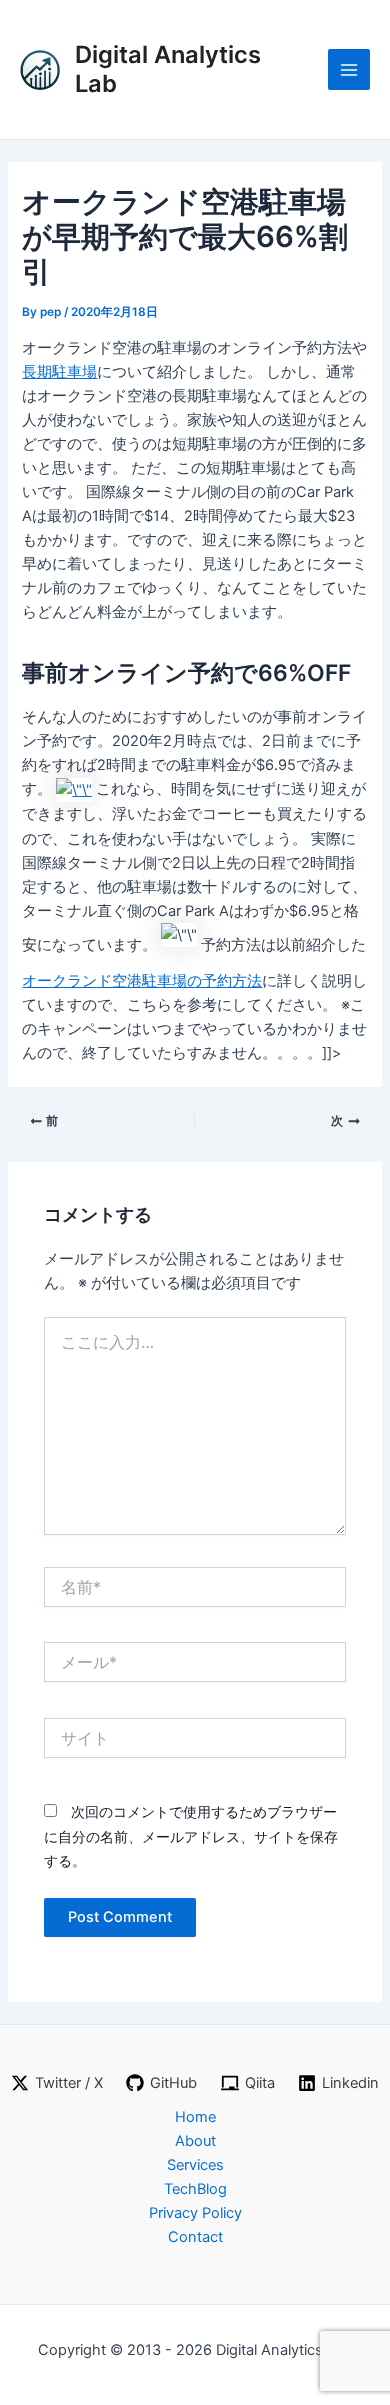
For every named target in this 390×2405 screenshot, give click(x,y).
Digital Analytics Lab (168, 68)
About (195, 2141)
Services (195, 2165)
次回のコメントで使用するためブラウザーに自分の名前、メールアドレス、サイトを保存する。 (191, 1835)
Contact (195, 2237)
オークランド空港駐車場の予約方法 (142, 981)
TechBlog (195, 2189)
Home (195, 2117)
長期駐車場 (59, 372)
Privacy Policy (195, 2213)
